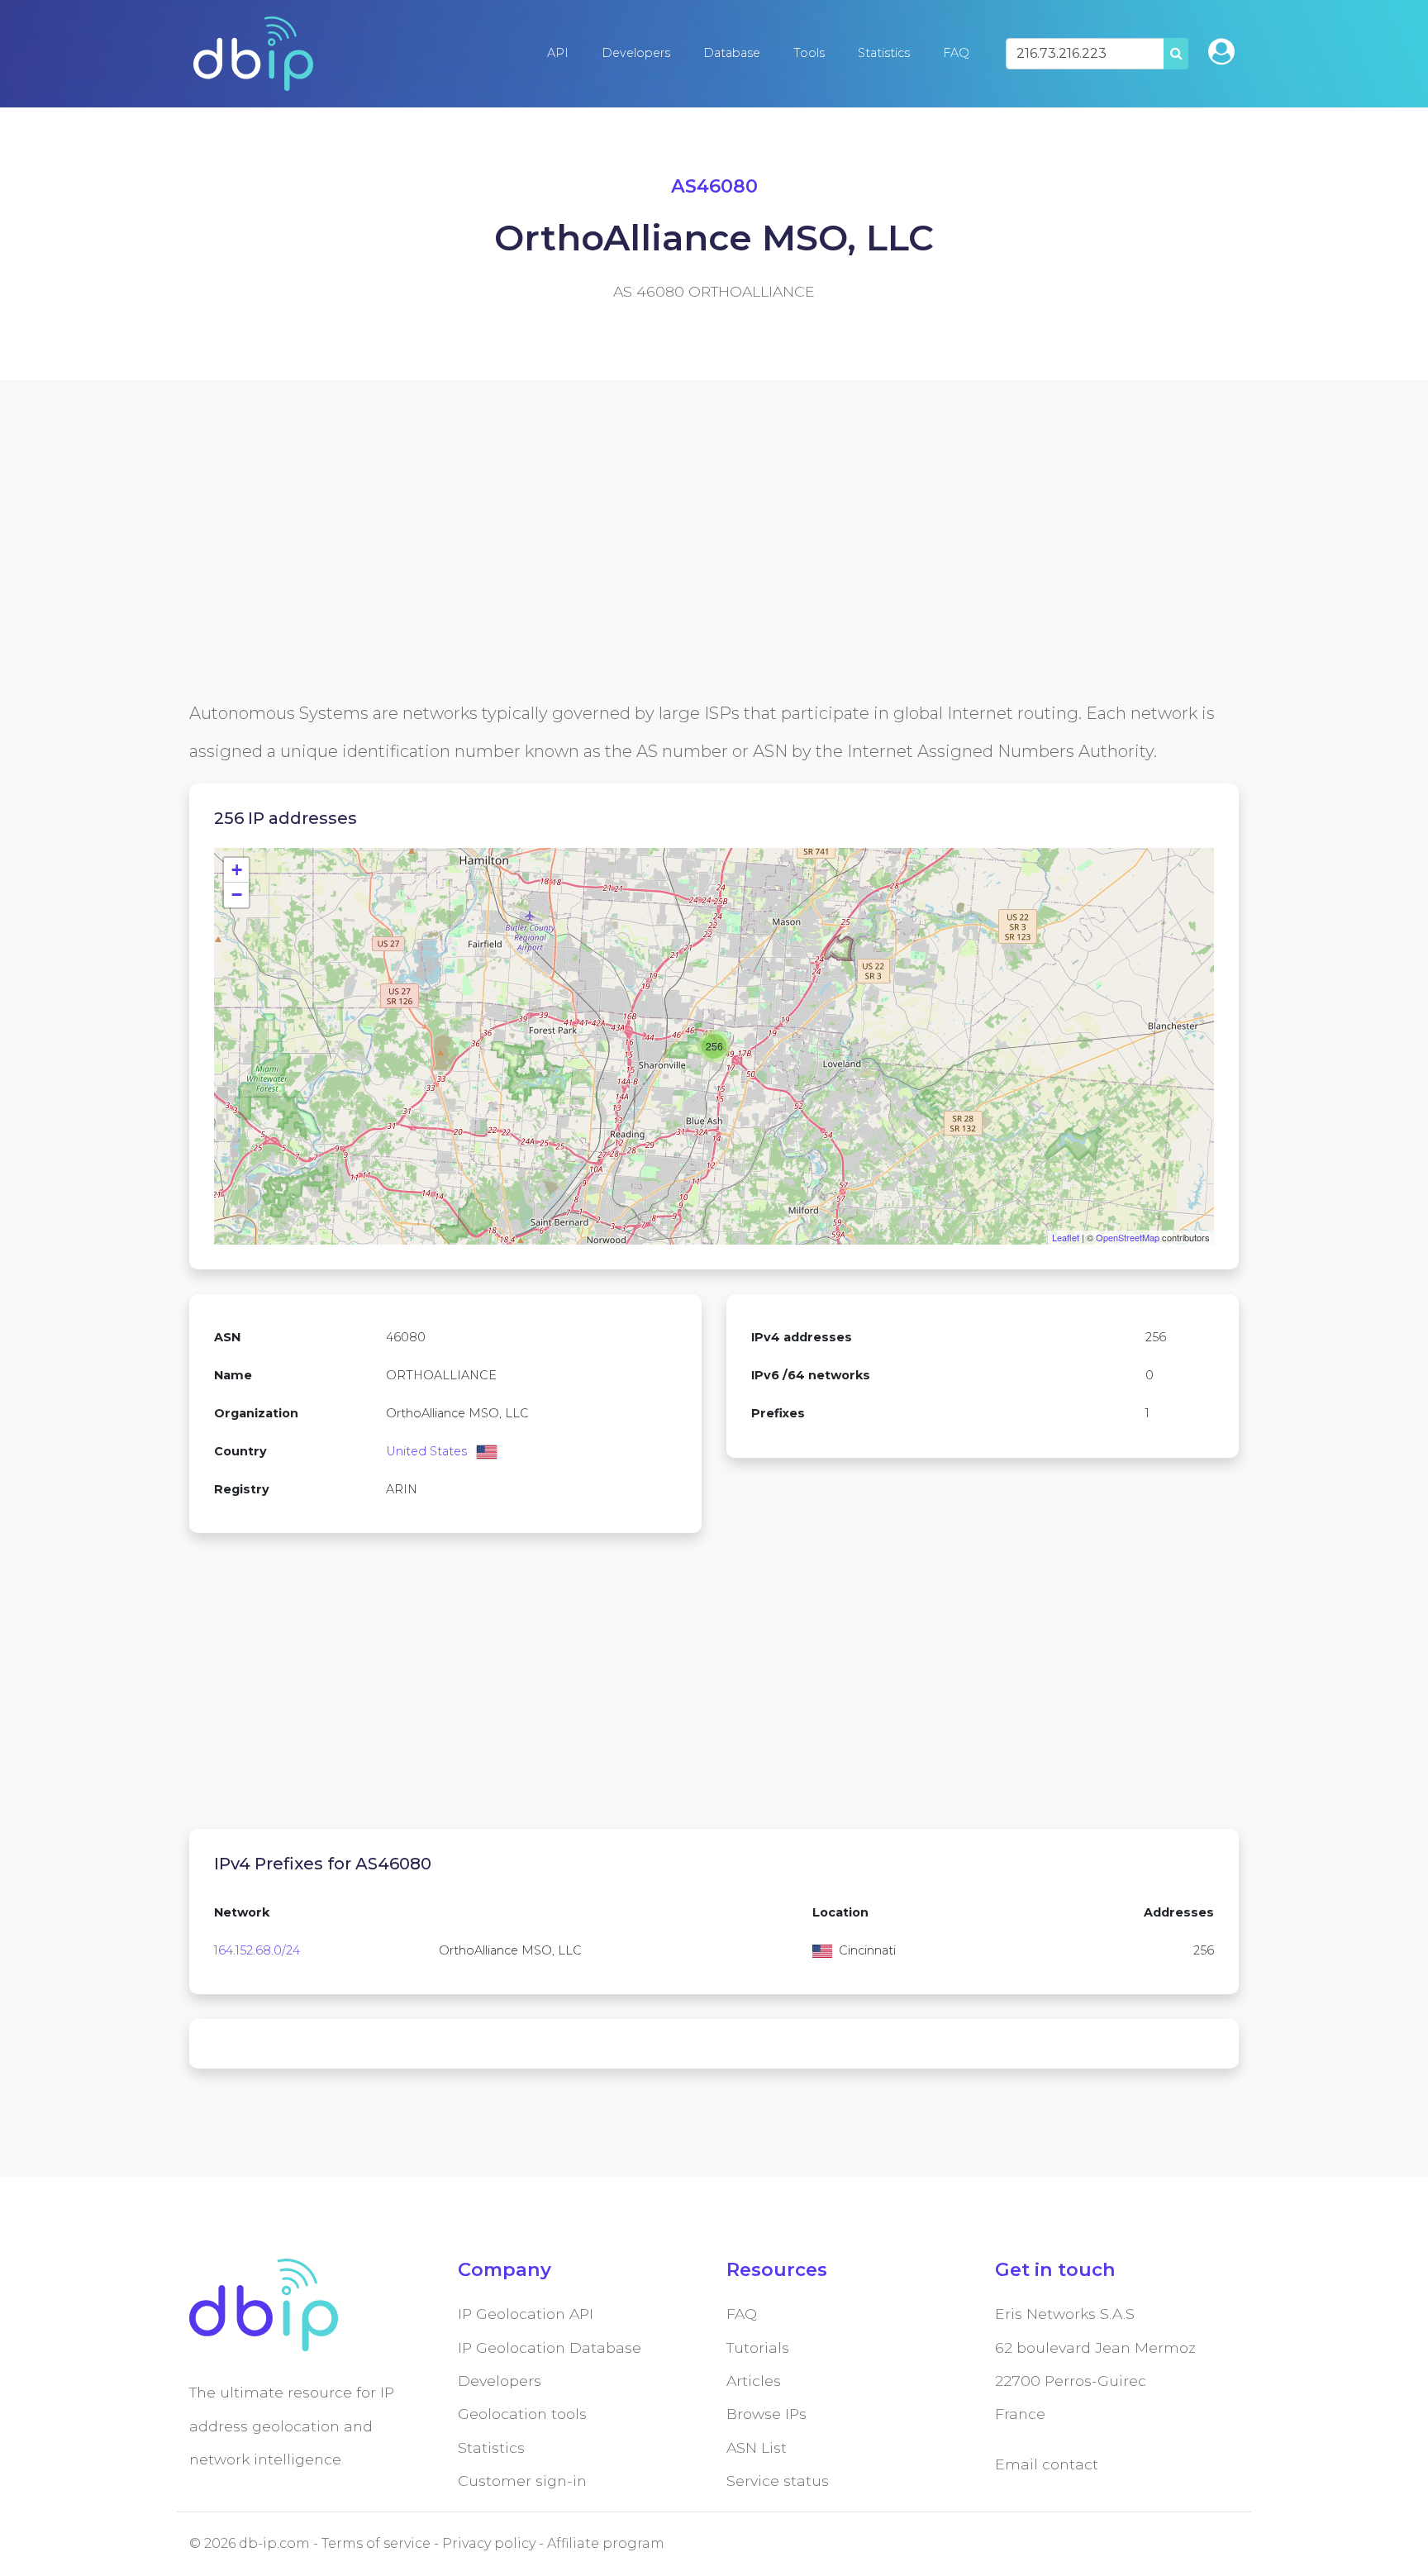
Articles (754, 2381)
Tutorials (758, 2347)
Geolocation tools (522, 2414)
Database (732, 53)
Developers (636, 53)
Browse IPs (766, 2414)
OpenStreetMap (1128, 1237)
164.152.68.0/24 (257, 1950)
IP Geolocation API (526, 2314)
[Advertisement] (685, 579)
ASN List (757, 2447)
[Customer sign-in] (1221, 52)
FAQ (956, 53)
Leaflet (1066, 1237)
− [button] (237, 895)
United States (426, 1451)
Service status (778, 2481)
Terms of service (376, 2543)
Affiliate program (606, 2543)
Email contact (1047, 2464)
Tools (809, 53)
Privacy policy (489, 2543)
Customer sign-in (522, 2481)
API (558, 53)
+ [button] (237, 870)
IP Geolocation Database (550, 2347)
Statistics (884, 53)
